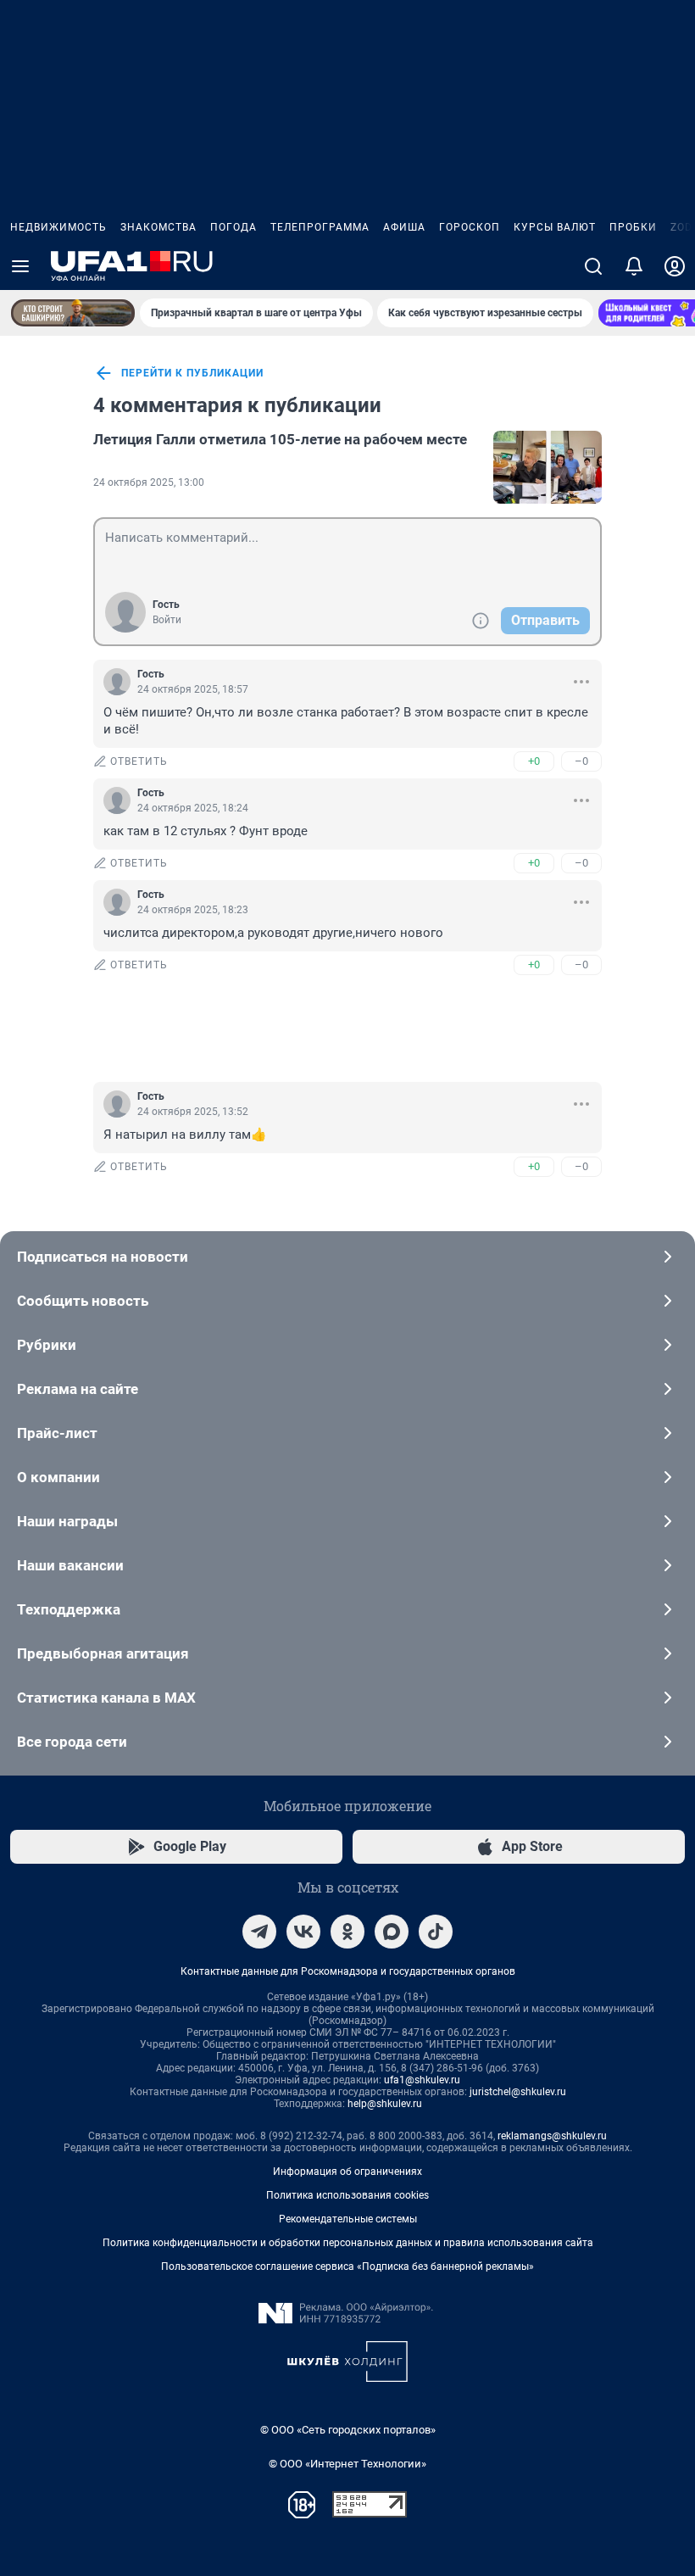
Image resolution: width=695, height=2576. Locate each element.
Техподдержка (69, 1609)
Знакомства (158, 227)
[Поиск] (593, 266)
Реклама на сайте (78, 1389)
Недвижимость (58, 227)
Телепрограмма (320, 227)
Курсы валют (555, 227)
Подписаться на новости (103, 1257)
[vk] (303, 1932)
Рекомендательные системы (348, 2219)
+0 (534, 761)
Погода (234, 227)
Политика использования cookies (347, 2195)
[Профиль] (675, 266)
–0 (581, 761)
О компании (58, 1477)
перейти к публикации (192, 373)
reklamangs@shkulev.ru (552, 2136)
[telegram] (259, 1932)
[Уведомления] (634, 266)
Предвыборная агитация (103, 1653)
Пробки (633, 227)
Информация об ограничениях (347, 2172)
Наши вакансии (70, 1565)
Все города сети (72, 1742)
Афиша (404, 227)
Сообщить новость (83, 1301)
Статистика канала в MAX (106, 1698)
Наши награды (67, 1521)
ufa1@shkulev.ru (422, 2080)
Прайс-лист (57, 1433)
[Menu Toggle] (20, 266)
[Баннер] (73, 313)
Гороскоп (470, 227)
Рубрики (47, 1345)
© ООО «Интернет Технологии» (347, 2464)
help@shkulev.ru (385, 2104)
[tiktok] (436, 1932)
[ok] (347, 1932)
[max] (392, 1932)
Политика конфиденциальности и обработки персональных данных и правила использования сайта (348, 2243)
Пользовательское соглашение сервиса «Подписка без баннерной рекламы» (347, 2267)
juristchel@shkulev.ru (518, 2092)
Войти (167, 620)
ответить (139, 761)
